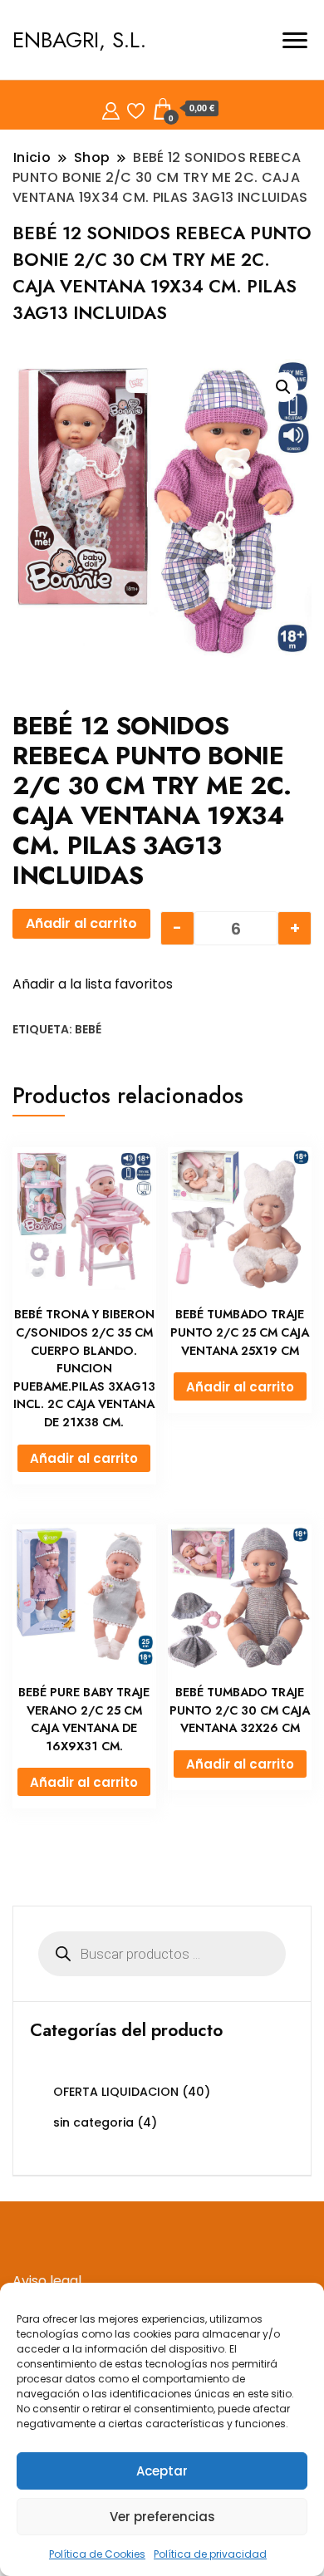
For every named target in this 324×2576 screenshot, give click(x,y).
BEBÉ (88, 1029)
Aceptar (162, 2471)
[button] (283, 387)
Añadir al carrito (81, 923)
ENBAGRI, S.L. (79, 40)
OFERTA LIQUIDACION (116, 2092)
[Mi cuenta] (111, 108)
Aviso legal (47, 2281)
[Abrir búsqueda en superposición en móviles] (162, 1954)
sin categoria (93, 2122)
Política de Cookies (97, 2554)
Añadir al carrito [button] (84, 1458)
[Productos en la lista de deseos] (136, 108)
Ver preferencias (162, 2517)
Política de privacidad (210, 2554)
